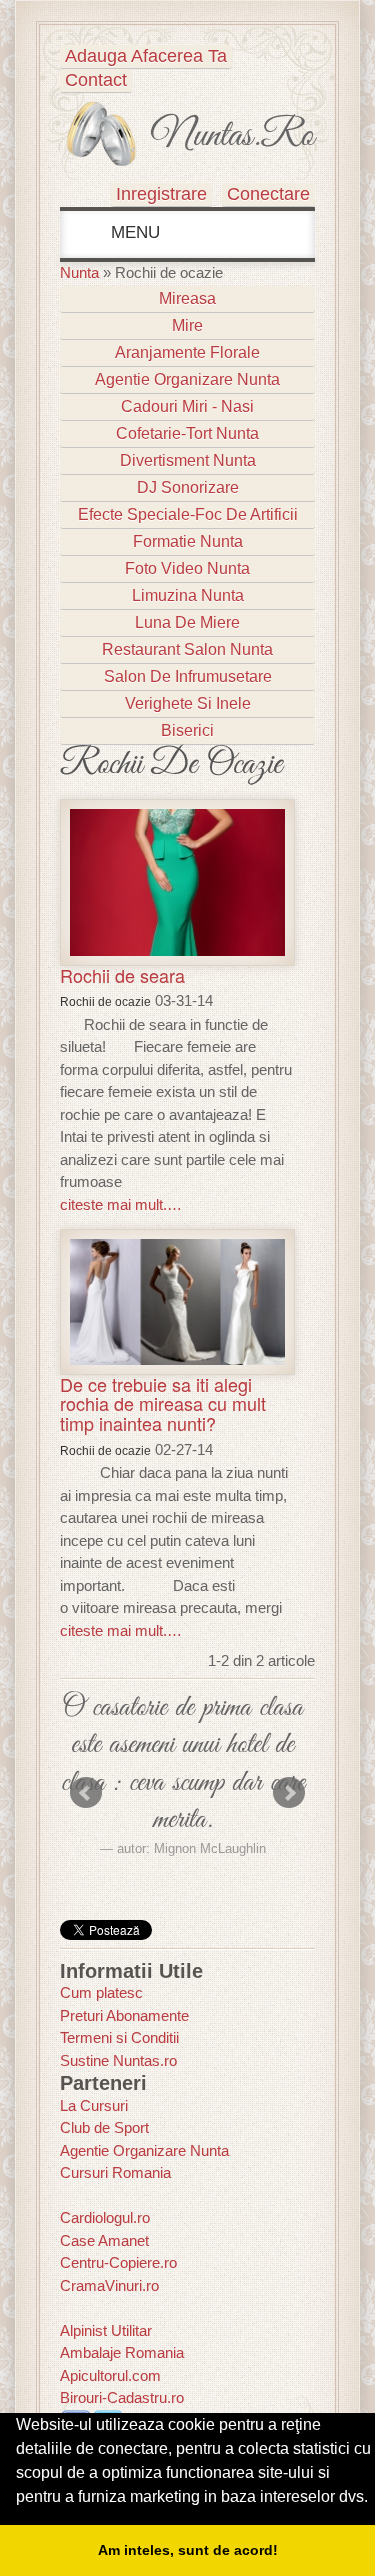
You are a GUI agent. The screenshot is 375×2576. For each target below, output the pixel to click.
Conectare (268, 194)
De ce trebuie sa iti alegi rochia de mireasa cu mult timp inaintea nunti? (163, 1404)
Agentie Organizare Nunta (144, 2150)
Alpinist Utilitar (106, 2330)
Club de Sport (104, 2127)
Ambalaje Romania (122, 2352)
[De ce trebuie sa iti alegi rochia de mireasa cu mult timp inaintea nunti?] (177, 1300)
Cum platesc (101, 1992)
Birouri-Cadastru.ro (122, 2397)
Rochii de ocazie (105, 1002)
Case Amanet (104, 2240)
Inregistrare (161, 194)
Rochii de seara (122, 975)
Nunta (79, 272)
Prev (86, 1793)
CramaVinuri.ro (109, 2285)
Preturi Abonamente (124, 2015)
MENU (133, 232)
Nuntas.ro (232, 136)
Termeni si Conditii (119, 2037)
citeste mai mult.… (121, 1204)
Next (289, 1793)
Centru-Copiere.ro (118, 2262)
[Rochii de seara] (177, 880)
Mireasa (187, 298)
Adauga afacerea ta (146, 56)
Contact (96, 80)
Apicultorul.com (110, 2375)
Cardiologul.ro (105, 2217)
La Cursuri (94, 2105)
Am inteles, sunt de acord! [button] (188, 2550)
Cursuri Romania (115, 2172)
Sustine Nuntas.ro (118, 2060)
